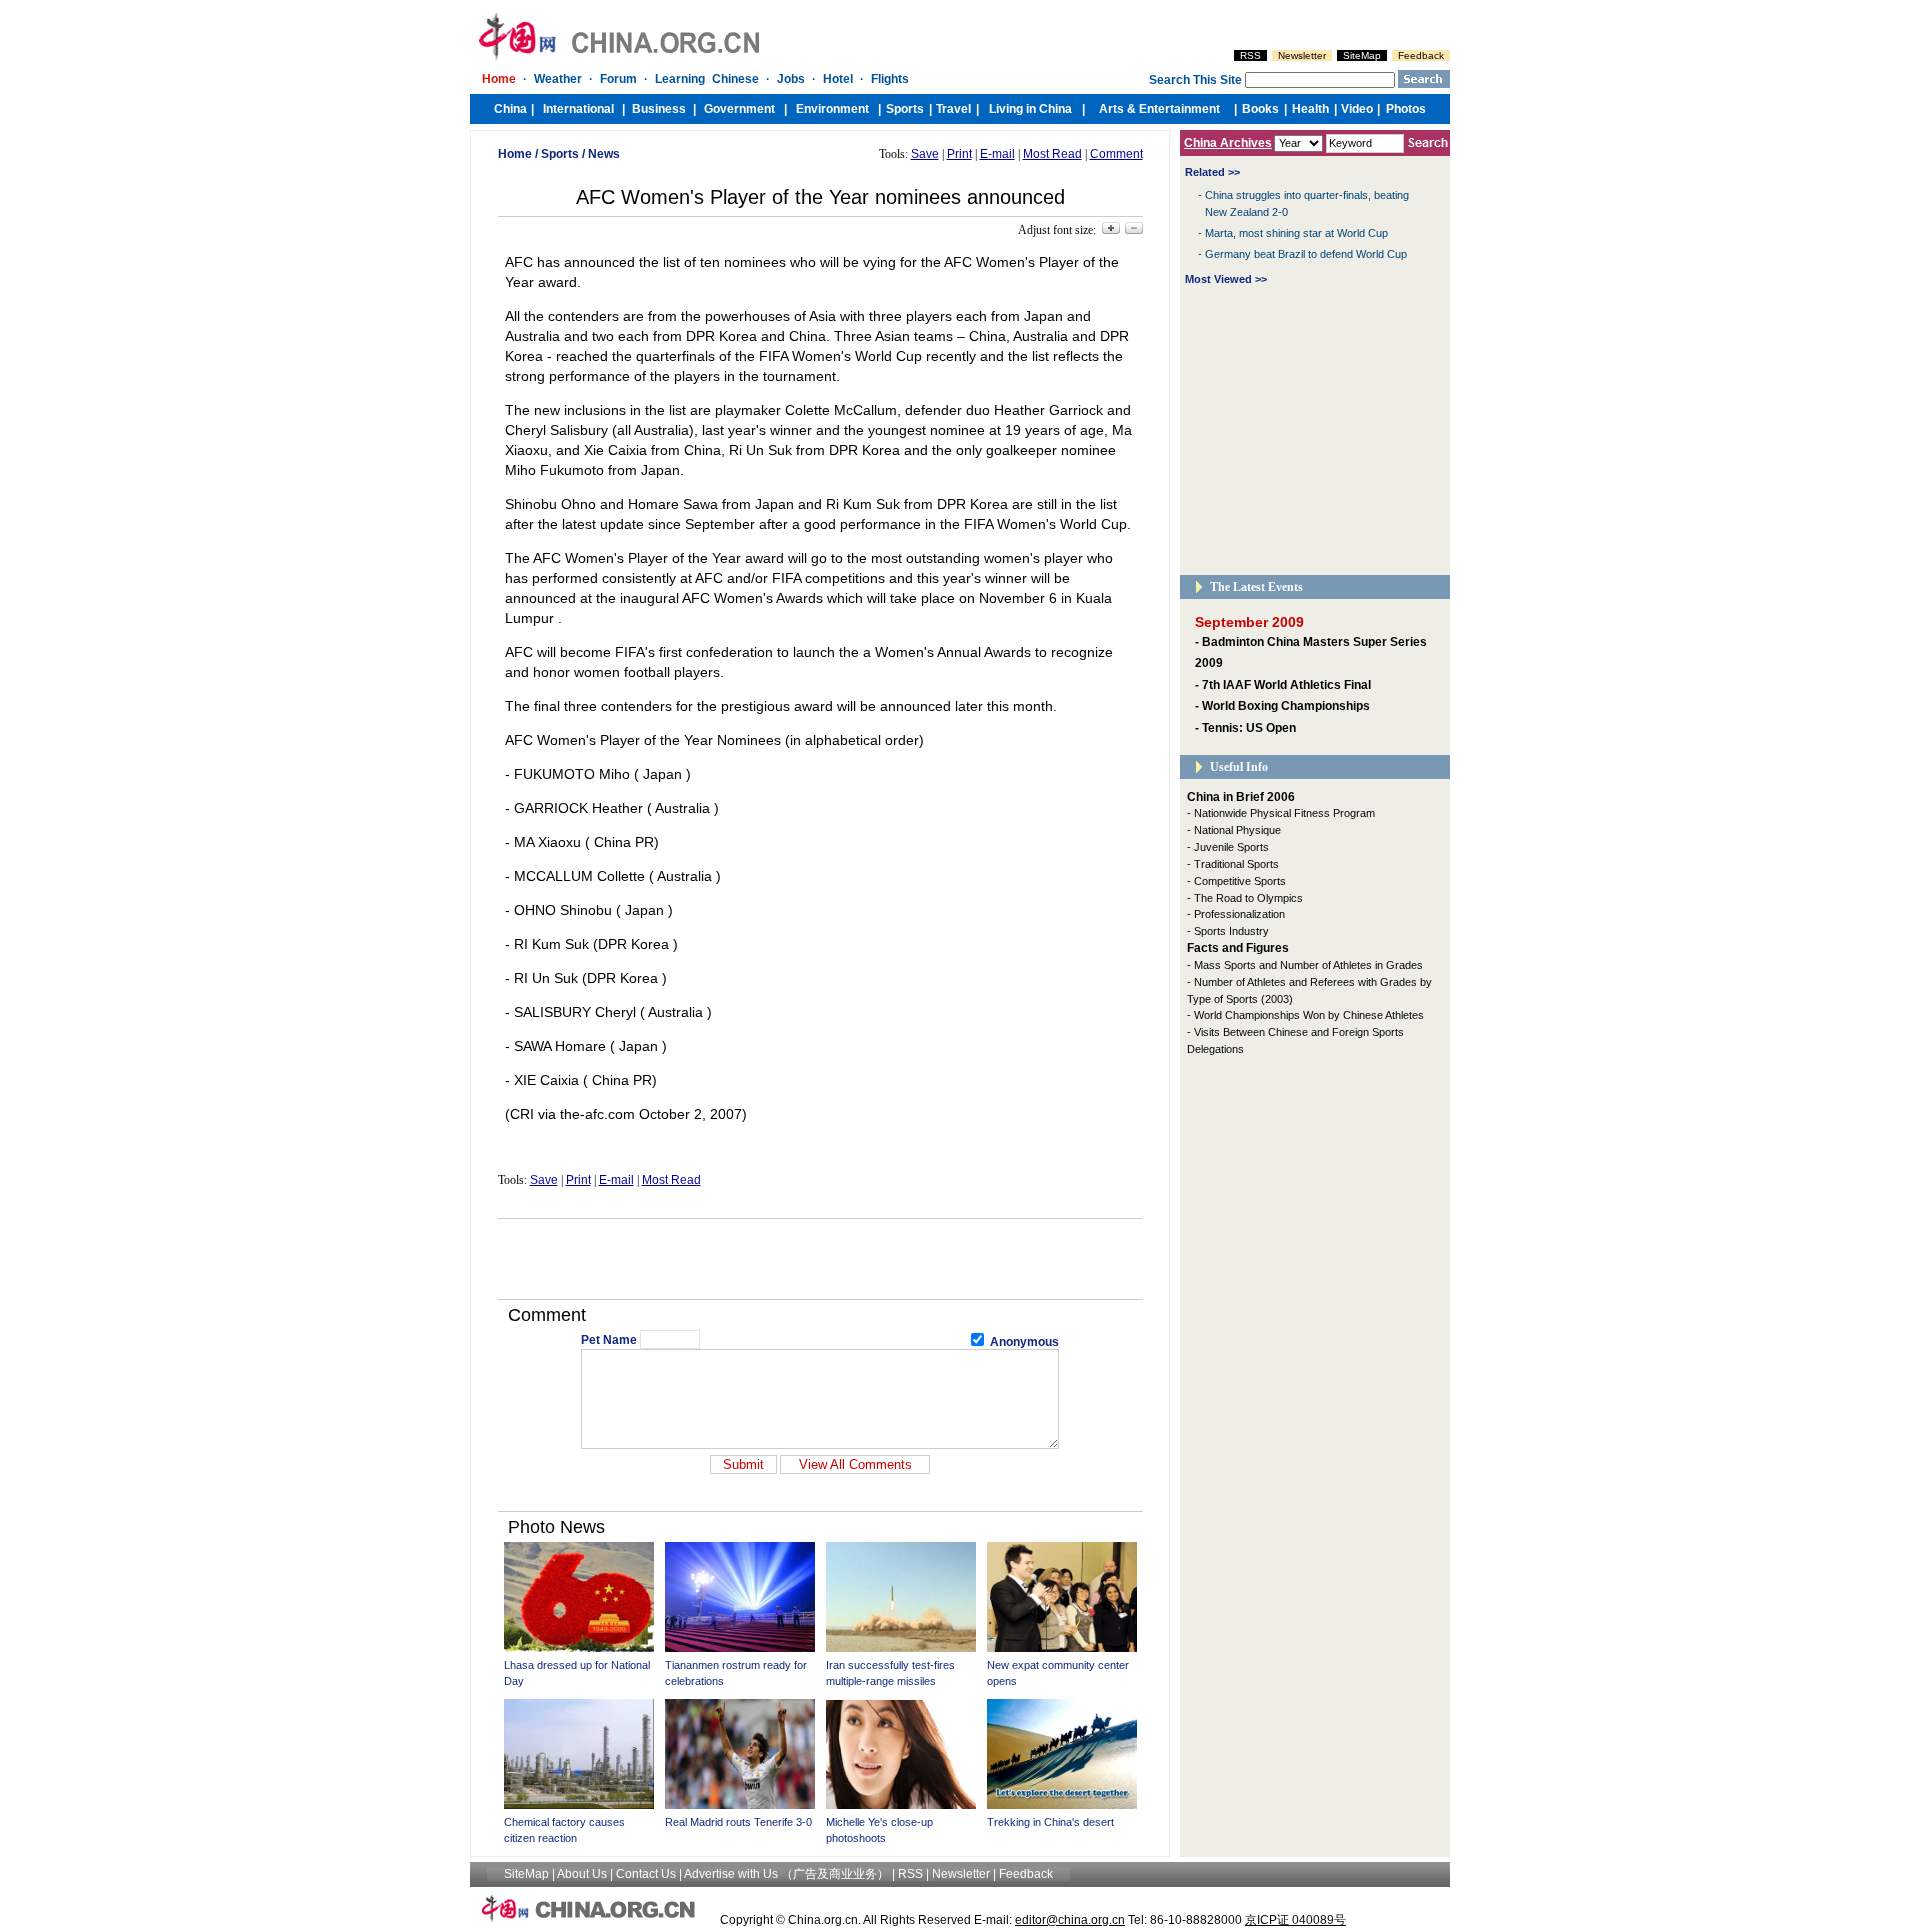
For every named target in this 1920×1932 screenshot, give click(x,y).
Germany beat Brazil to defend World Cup (1306, 254)
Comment (1116, 154)
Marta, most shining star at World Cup (1296, 233)
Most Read (1052, 154)
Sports (560, 154)
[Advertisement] (820, 1259)
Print (959, 154)
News (604, 154)
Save (925, 154)
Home (515, 154)
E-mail (997, 154)
